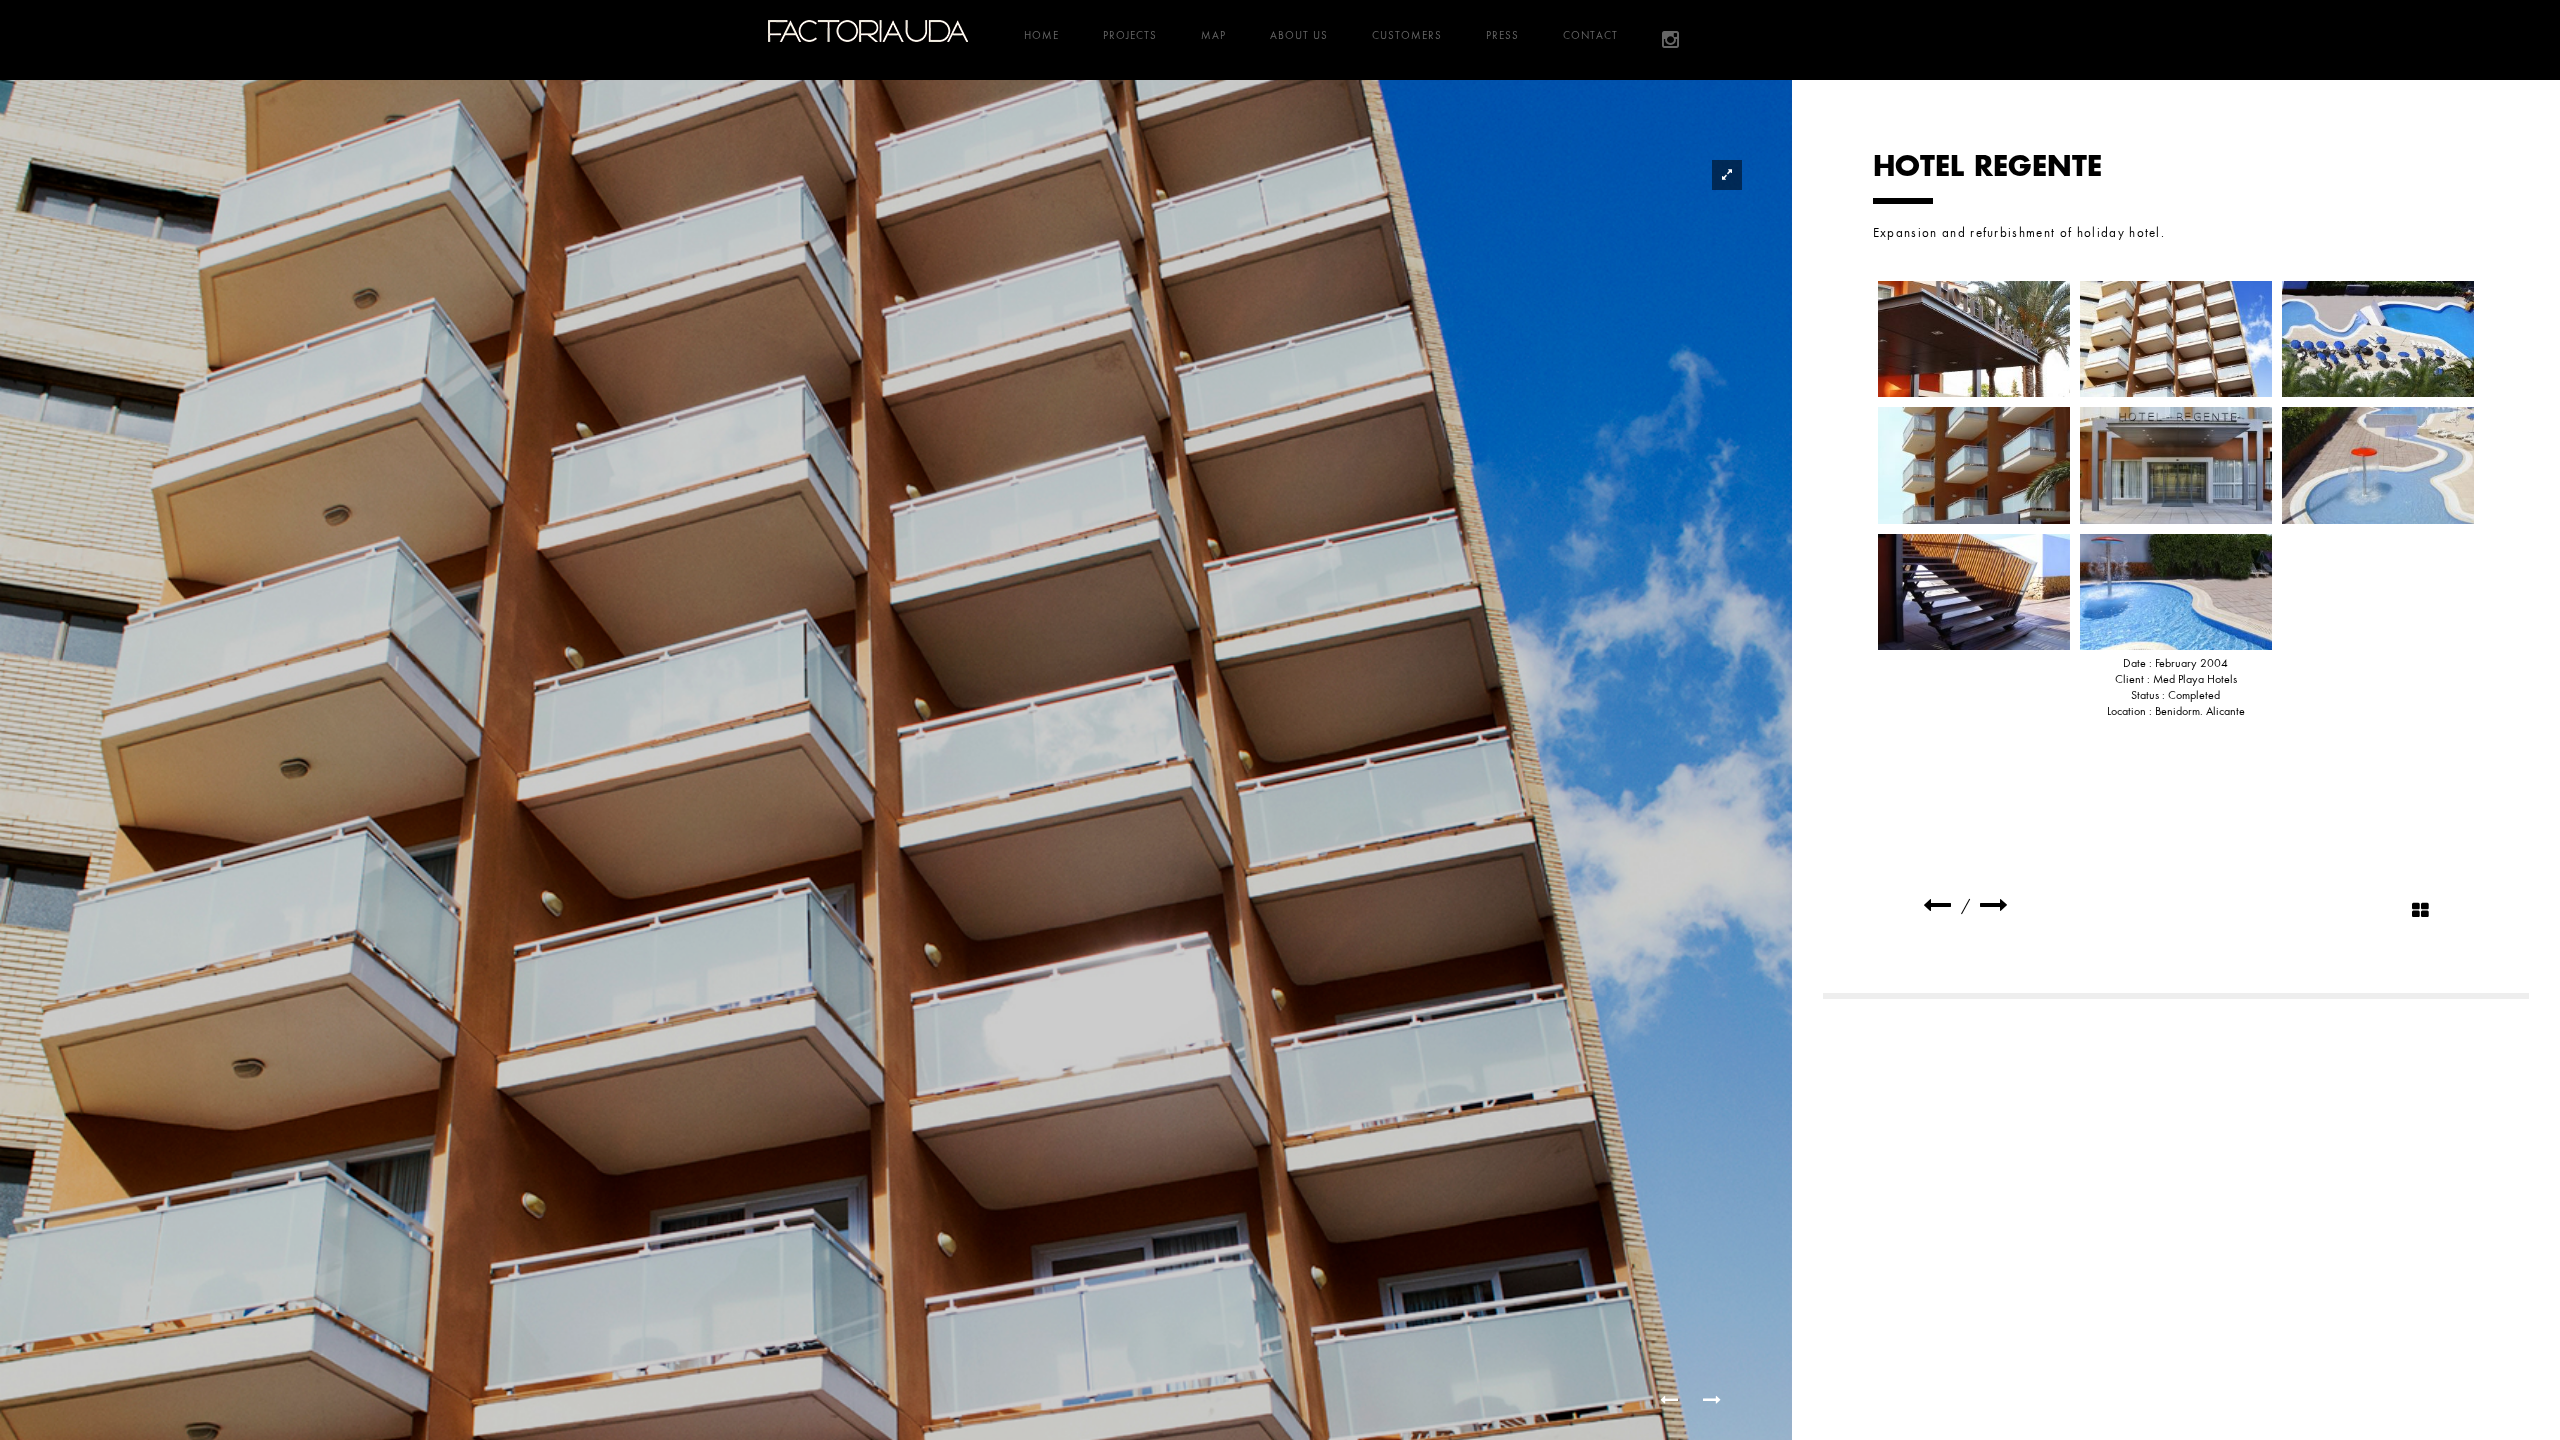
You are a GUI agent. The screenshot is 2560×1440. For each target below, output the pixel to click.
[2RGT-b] (2176, 339)
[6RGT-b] (2378, 465)
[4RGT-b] (1974, 465)
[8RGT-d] (2176, 592)
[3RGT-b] (2378, 339)
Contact (1590, 35)
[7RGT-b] (1974, 592)
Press (1502, 35)
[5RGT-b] (2176, 465)
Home (1041, 35)
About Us (1299, 35)
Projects (1130, 35)
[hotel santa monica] (1937, 905)
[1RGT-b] (1974, 339)
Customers (1407, 35)
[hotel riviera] (1994, 905)
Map (1213, 35)
